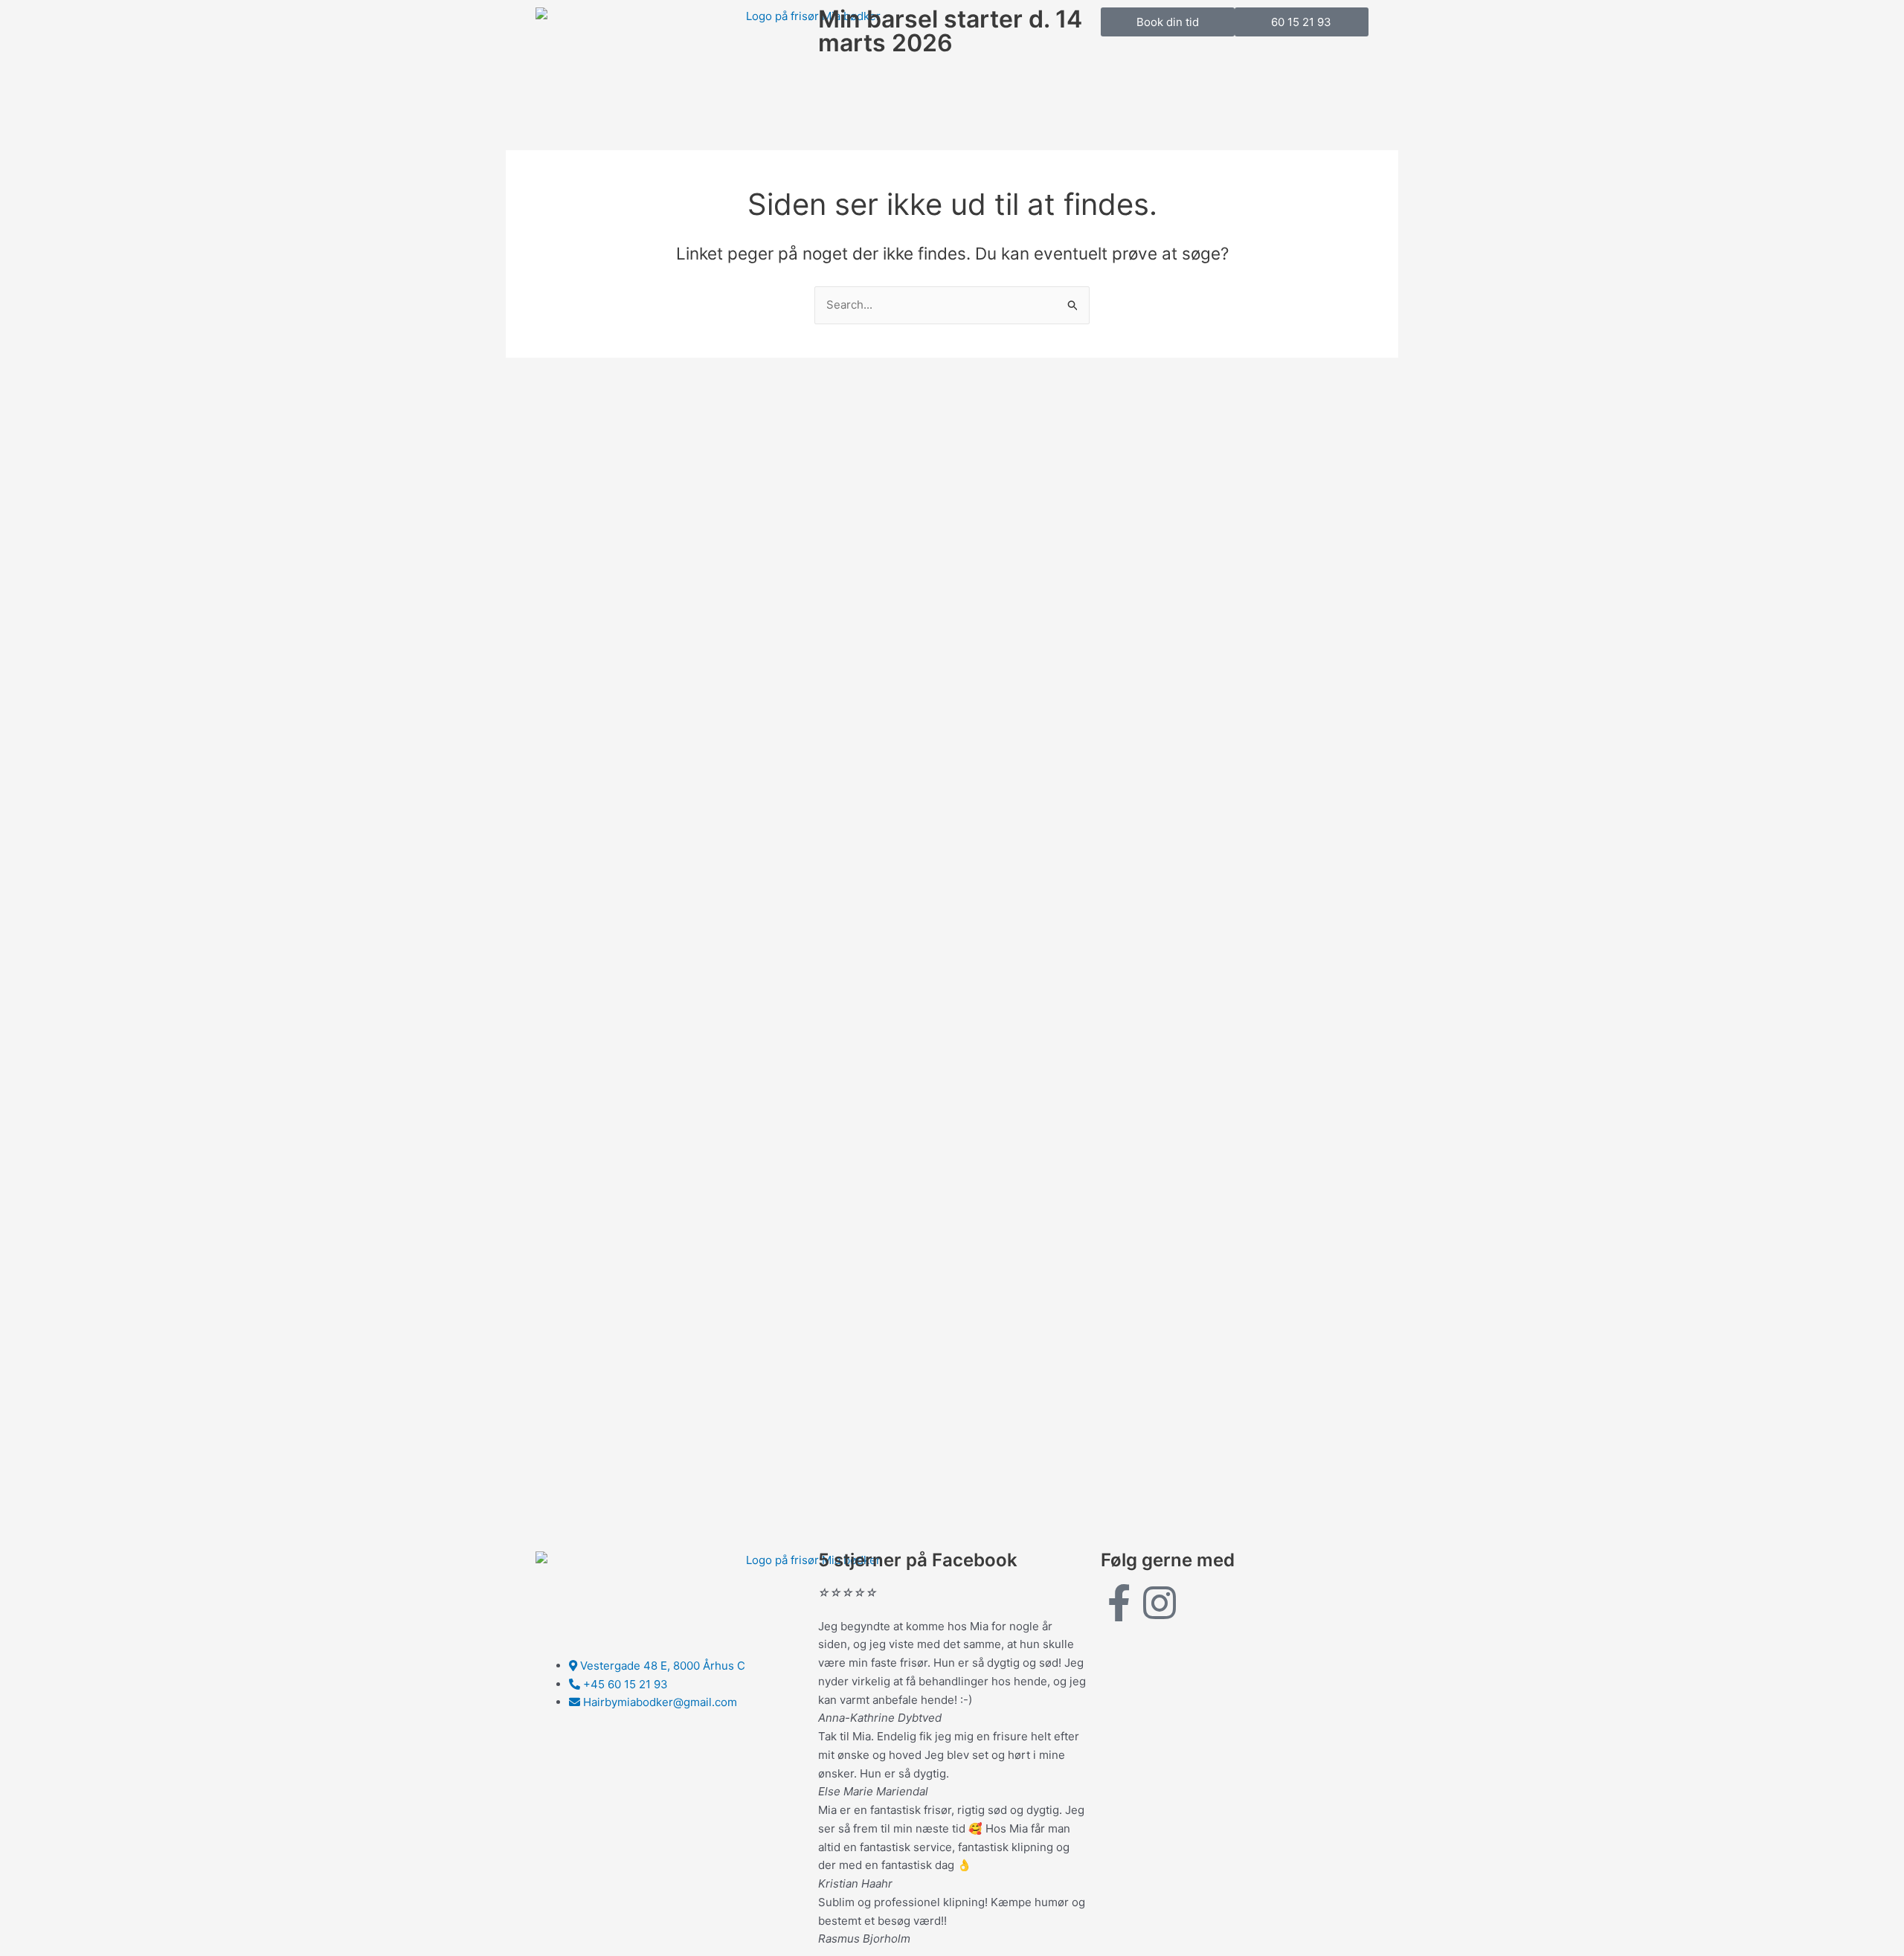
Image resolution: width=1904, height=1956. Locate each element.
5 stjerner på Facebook (918, 1560)
